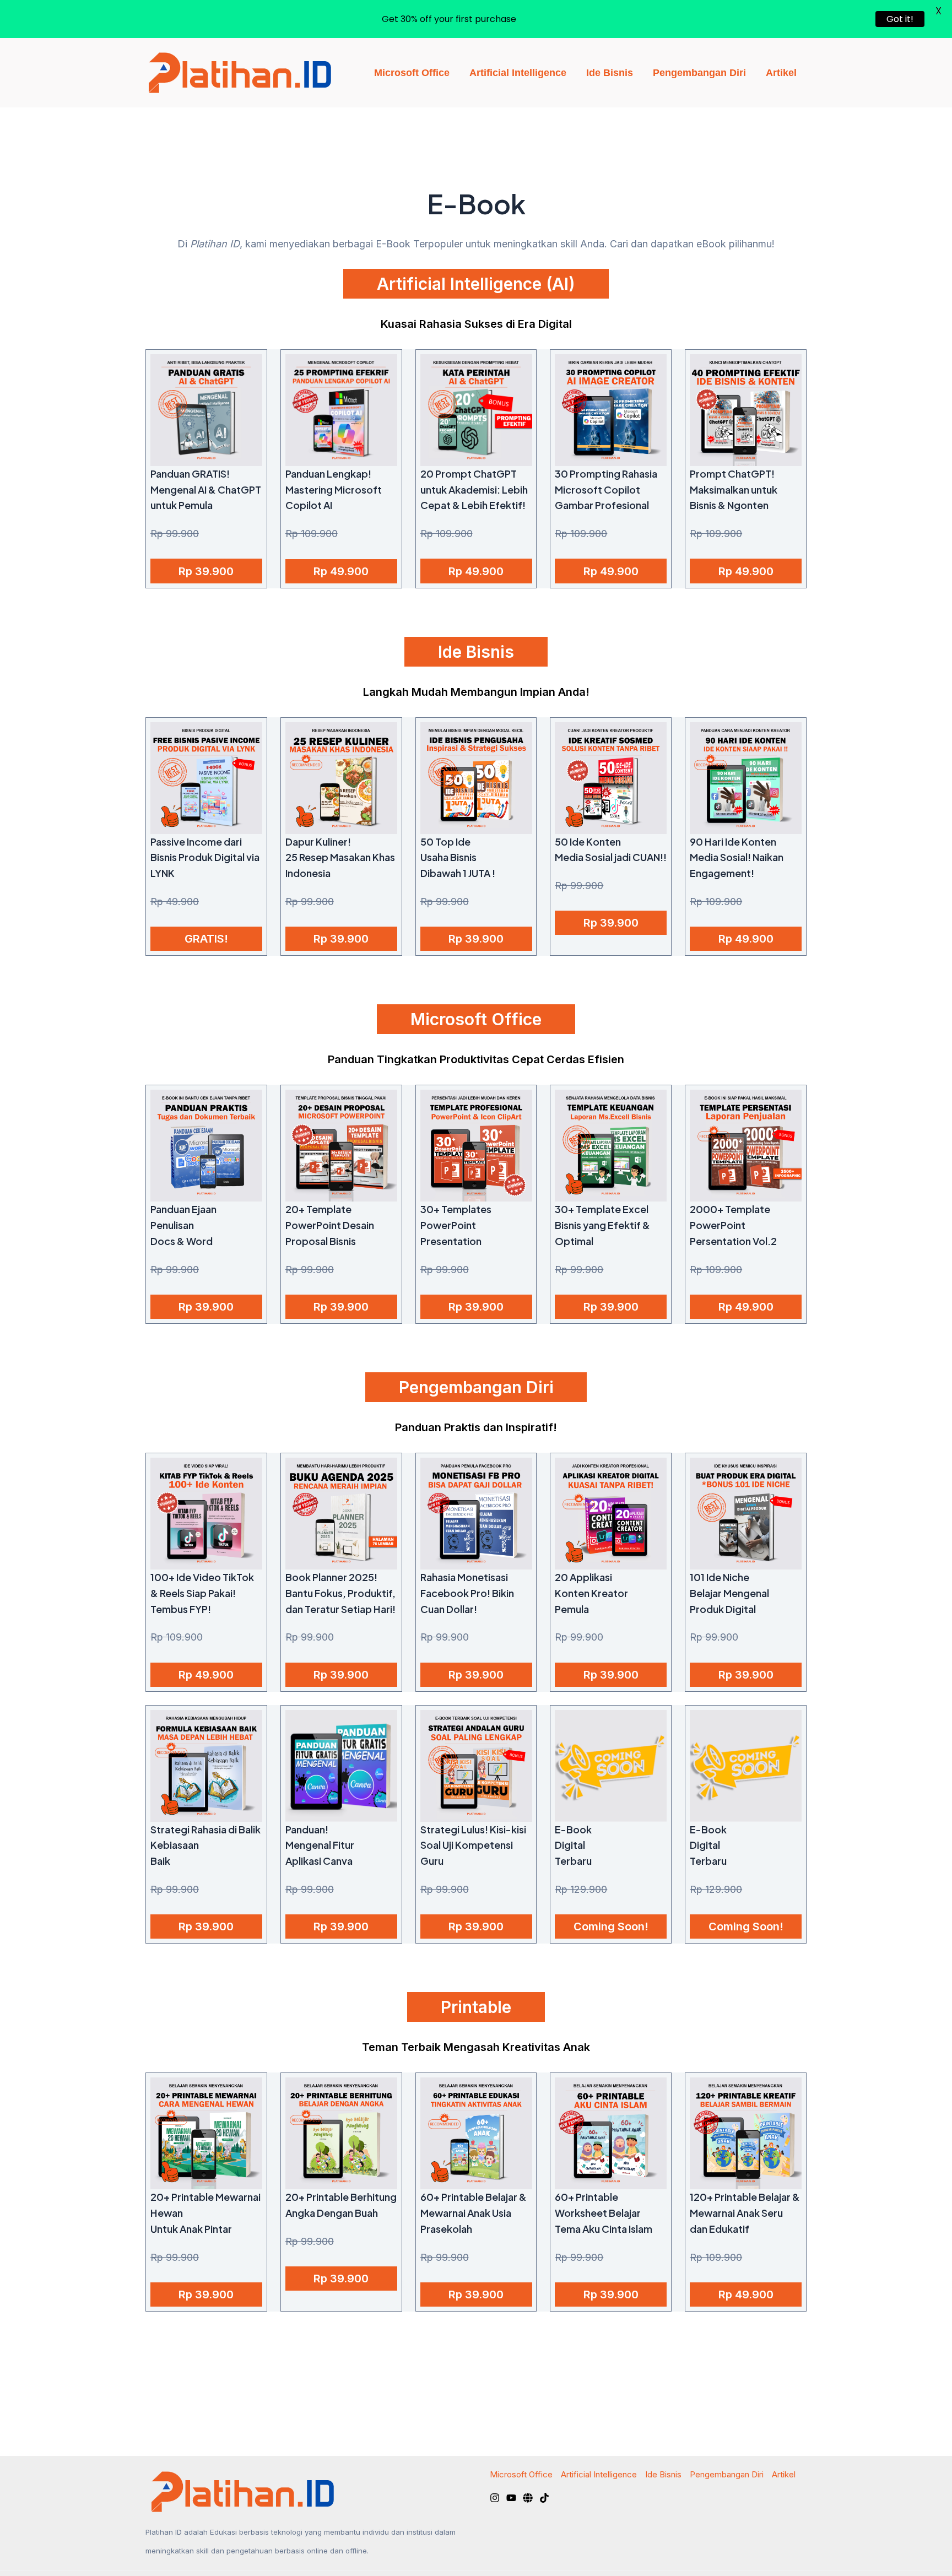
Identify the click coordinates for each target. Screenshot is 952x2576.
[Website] (528, 2498)
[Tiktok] (544, 2498)
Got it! (900, 19)
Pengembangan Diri (699, 73)
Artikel (781, 73)
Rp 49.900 (341, 571)
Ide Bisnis (610, 73)
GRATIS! (206, 939)
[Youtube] (511, 2498)
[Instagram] (495, 2498)
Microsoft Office (412, 73)
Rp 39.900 (206, 571)
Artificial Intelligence (518, 73)
